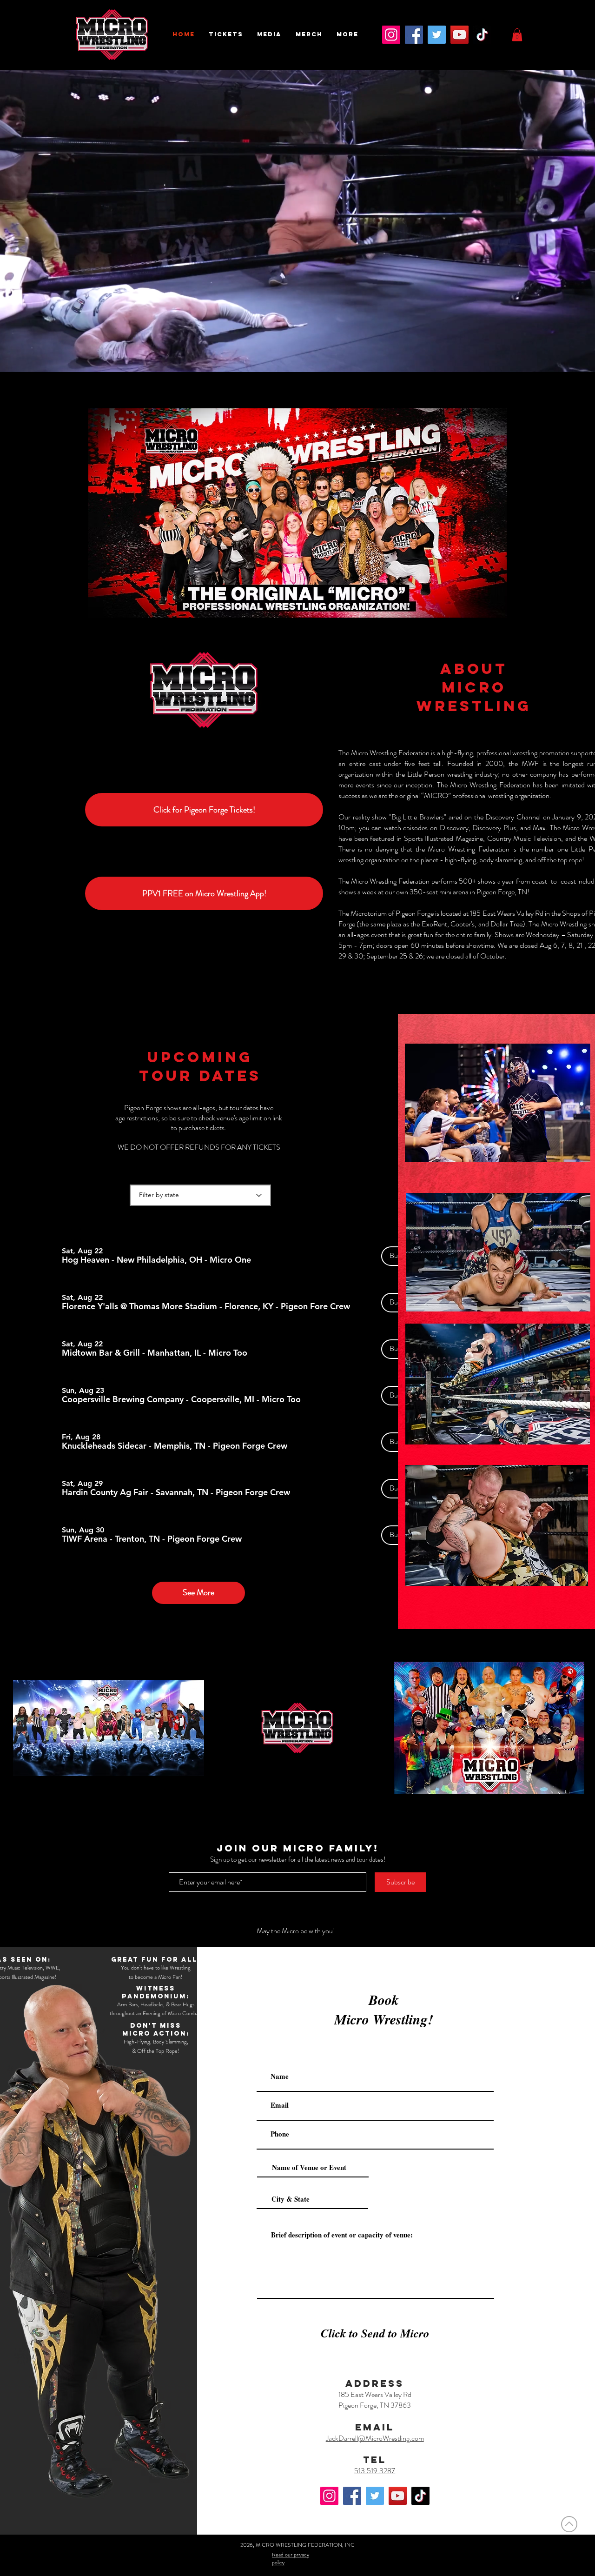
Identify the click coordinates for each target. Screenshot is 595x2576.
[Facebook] (414, 35)
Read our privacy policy (291, 2559)
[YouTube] (459, 35)
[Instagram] (391, 35)
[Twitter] (437, 35)
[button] (226, 34)
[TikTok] (482, 35)
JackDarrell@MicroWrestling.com (375, 2438)
